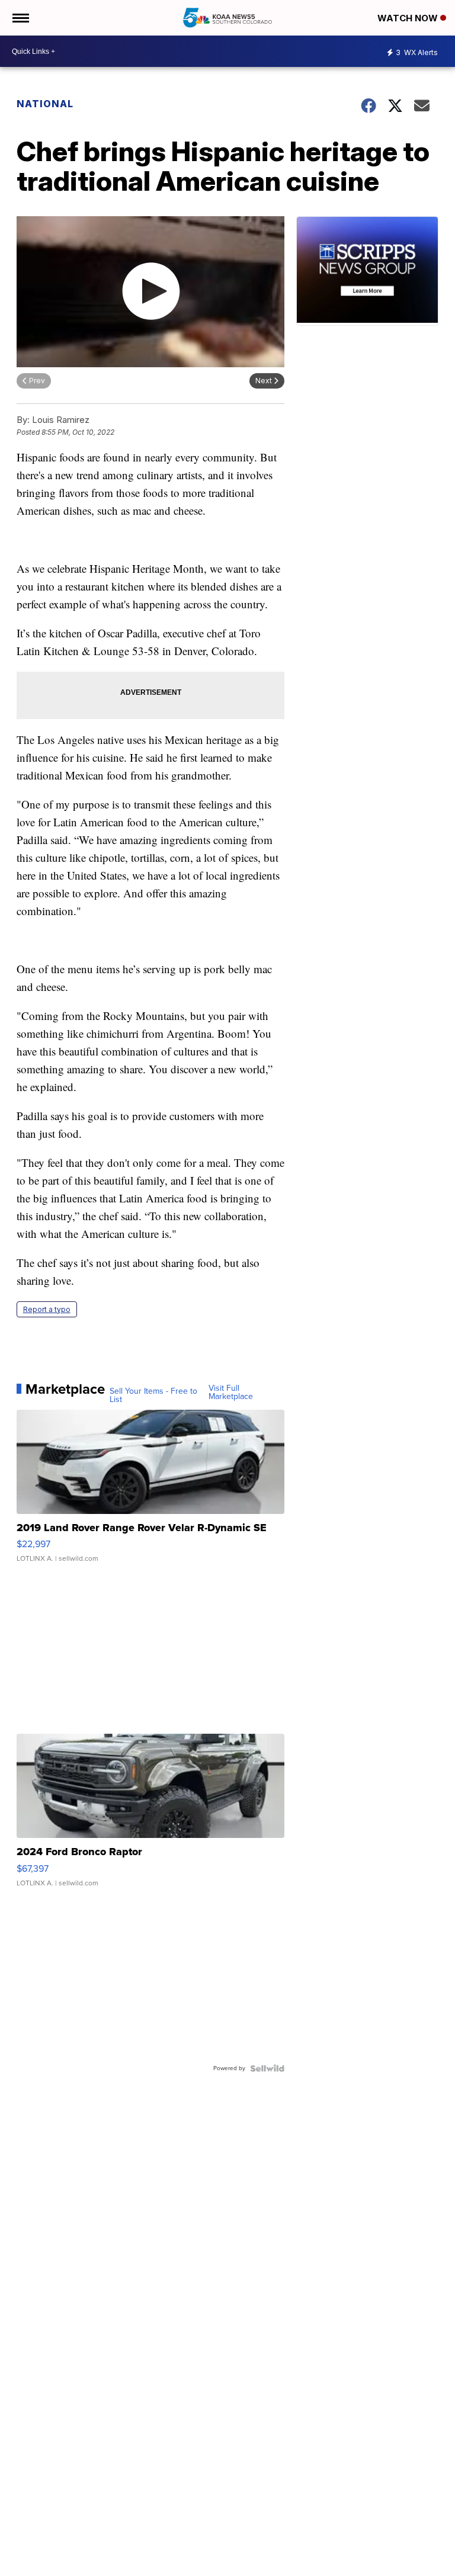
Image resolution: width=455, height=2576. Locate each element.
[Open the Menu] (20, 18)
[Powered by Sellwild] (267, 2068)
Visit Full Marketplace (231, 1393)
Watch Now (409, 18)
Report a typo (47, 1309)
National (45, 104)
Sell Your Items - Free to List (153, 1396)
